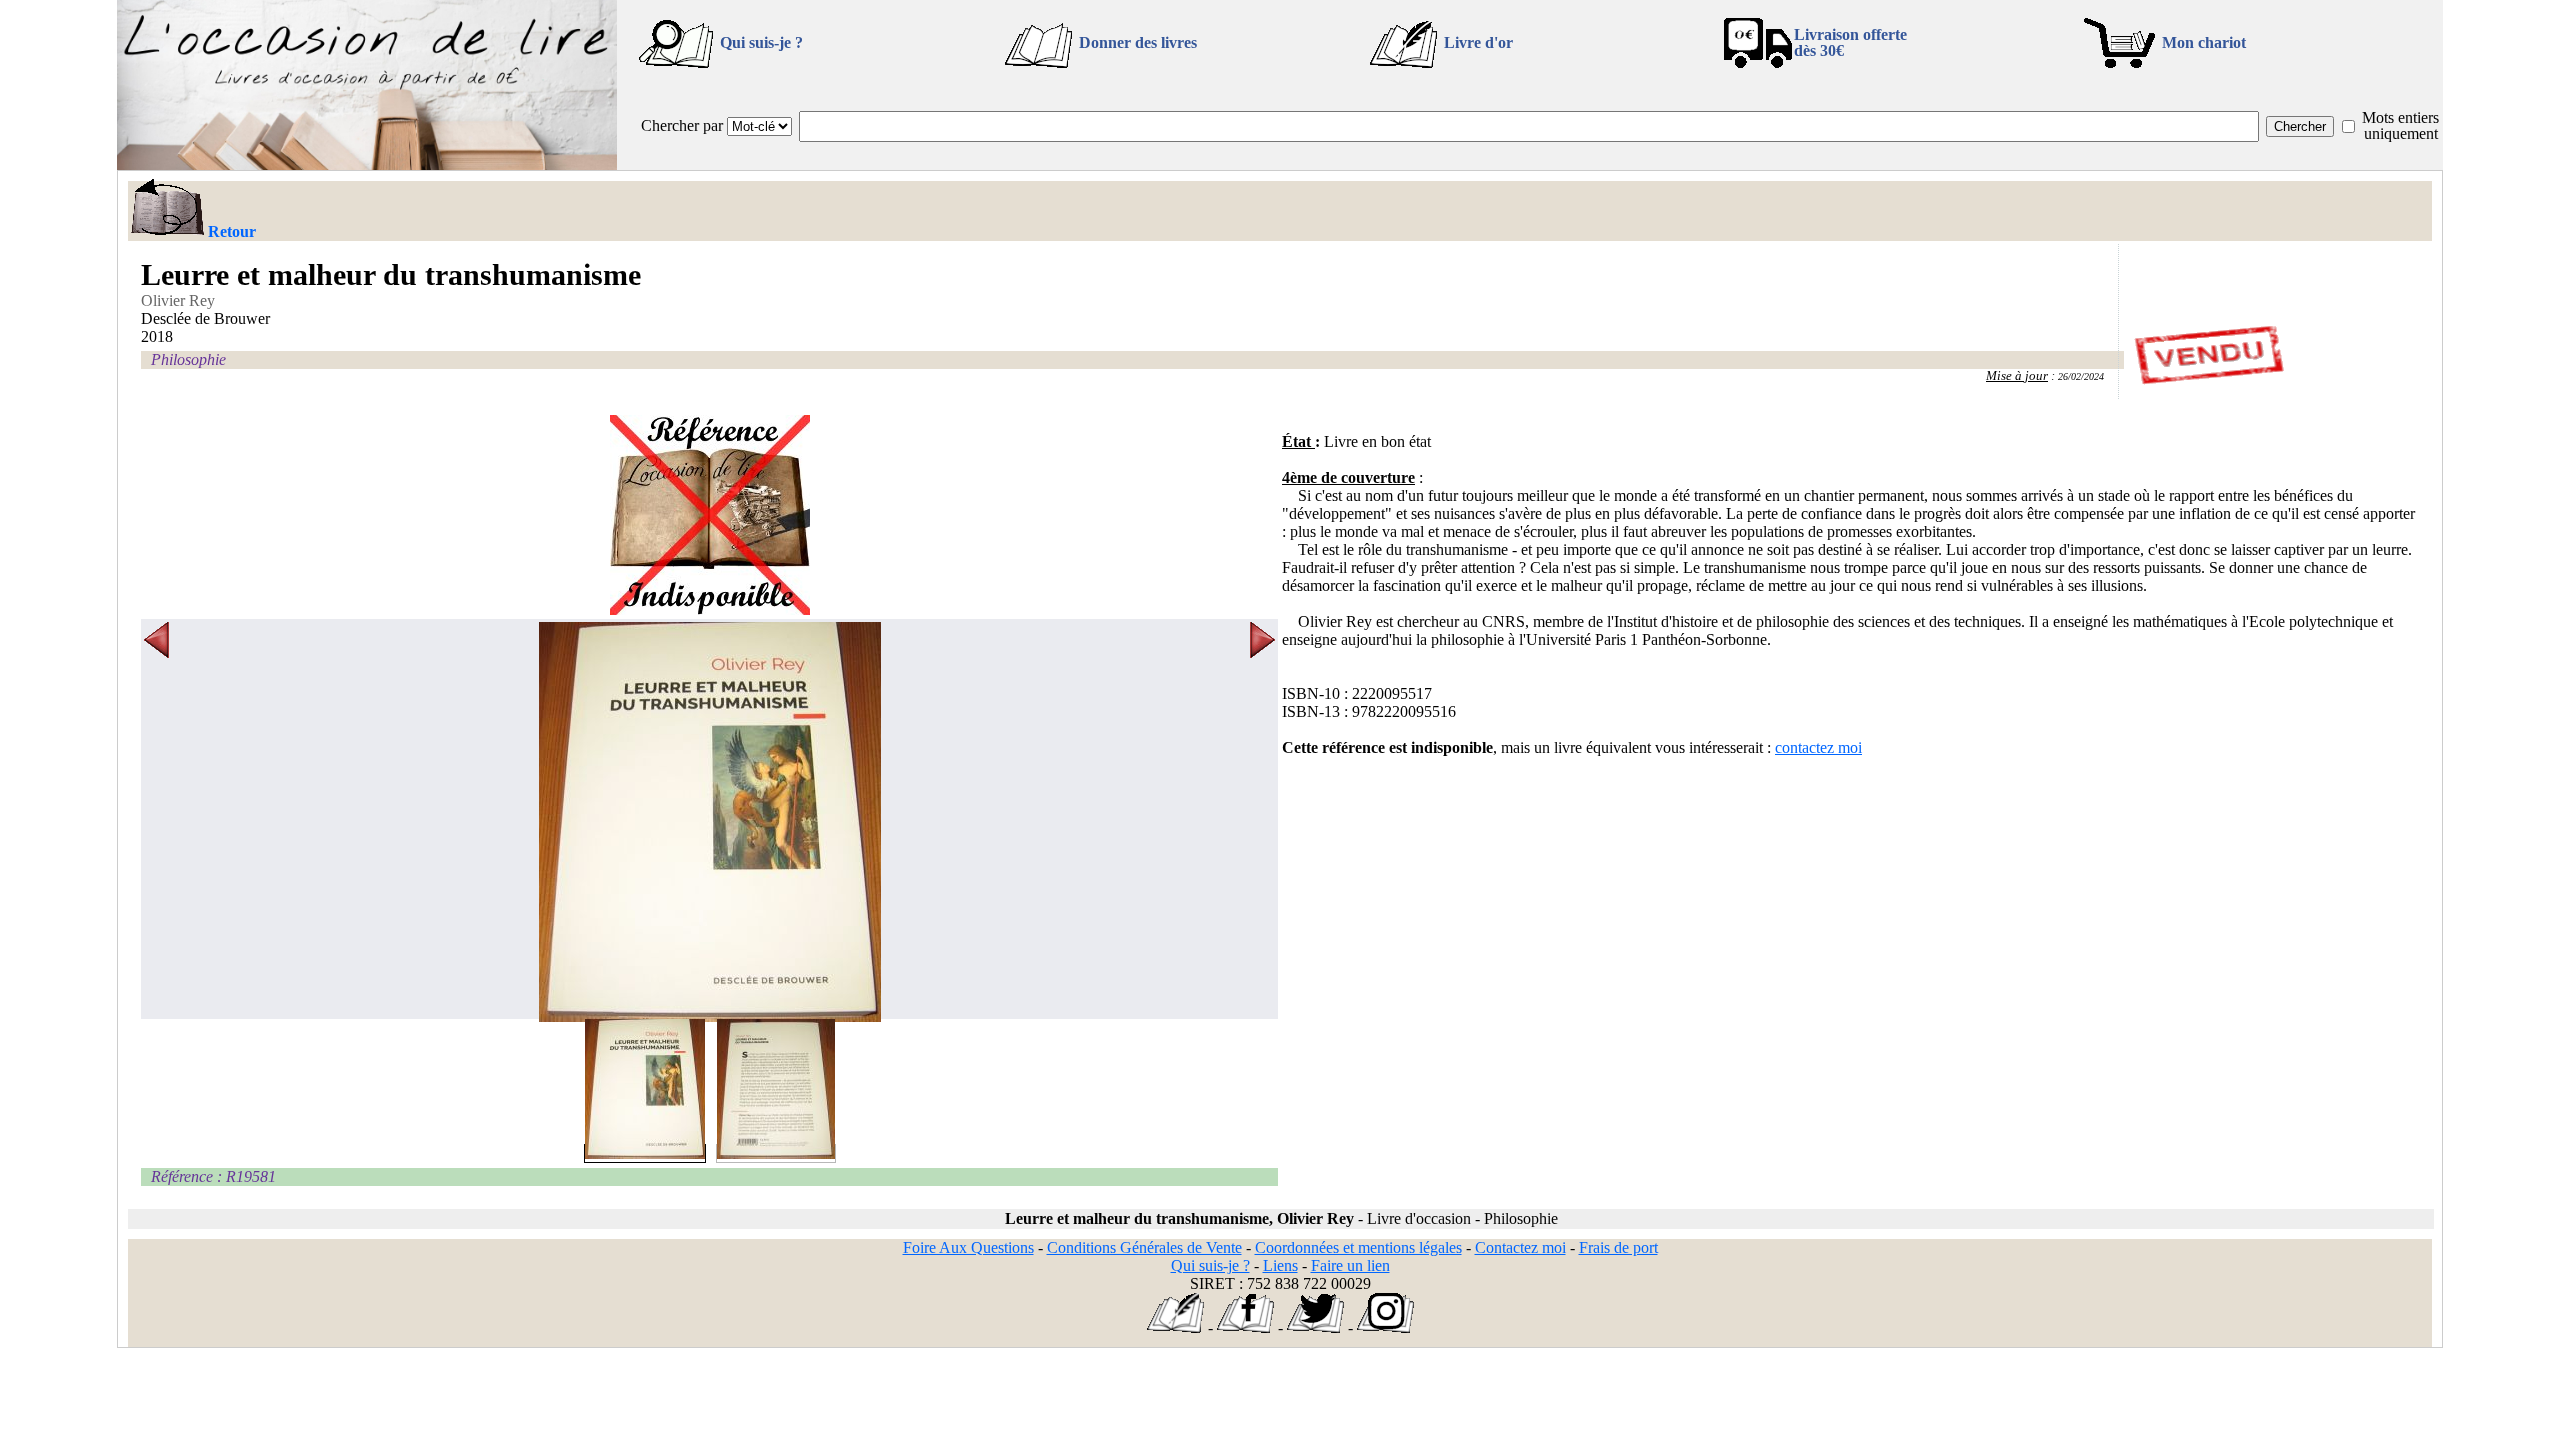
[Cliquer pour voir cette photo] (645, 1153)
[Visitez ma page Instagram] (1385, 1327)
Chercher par (682, 125)
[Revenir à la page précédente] (166, 209)
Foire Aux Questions (968, 1247)
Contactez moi (1520, 1247)
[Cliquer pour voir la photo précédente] (156, 822)
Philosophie (188, 359)
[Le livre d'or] (1175, 1327)
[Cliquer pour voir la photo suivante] (1262, 822)
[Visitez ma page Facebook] (1245, 1327)
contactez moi (1818, 747)
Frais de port (1618, 1247)
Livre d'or (1478, 42)
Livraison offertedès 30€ (1850, 42)
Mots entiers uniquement (2400, 125)
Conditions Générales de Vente (1144, 1247)
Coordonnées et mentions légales (1358, 1247)
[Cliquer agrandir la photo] (709, 822)
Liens (1280, 1265)
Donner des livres (1138, 42)
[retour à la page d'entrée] (367, 164)
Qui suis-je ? (761, 42)
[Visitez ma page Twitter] (1315, 1327)
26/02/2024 (2081, 376)
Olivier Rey (178, 300)
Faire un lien (1350, 1265)
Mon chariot (2204, 42)
